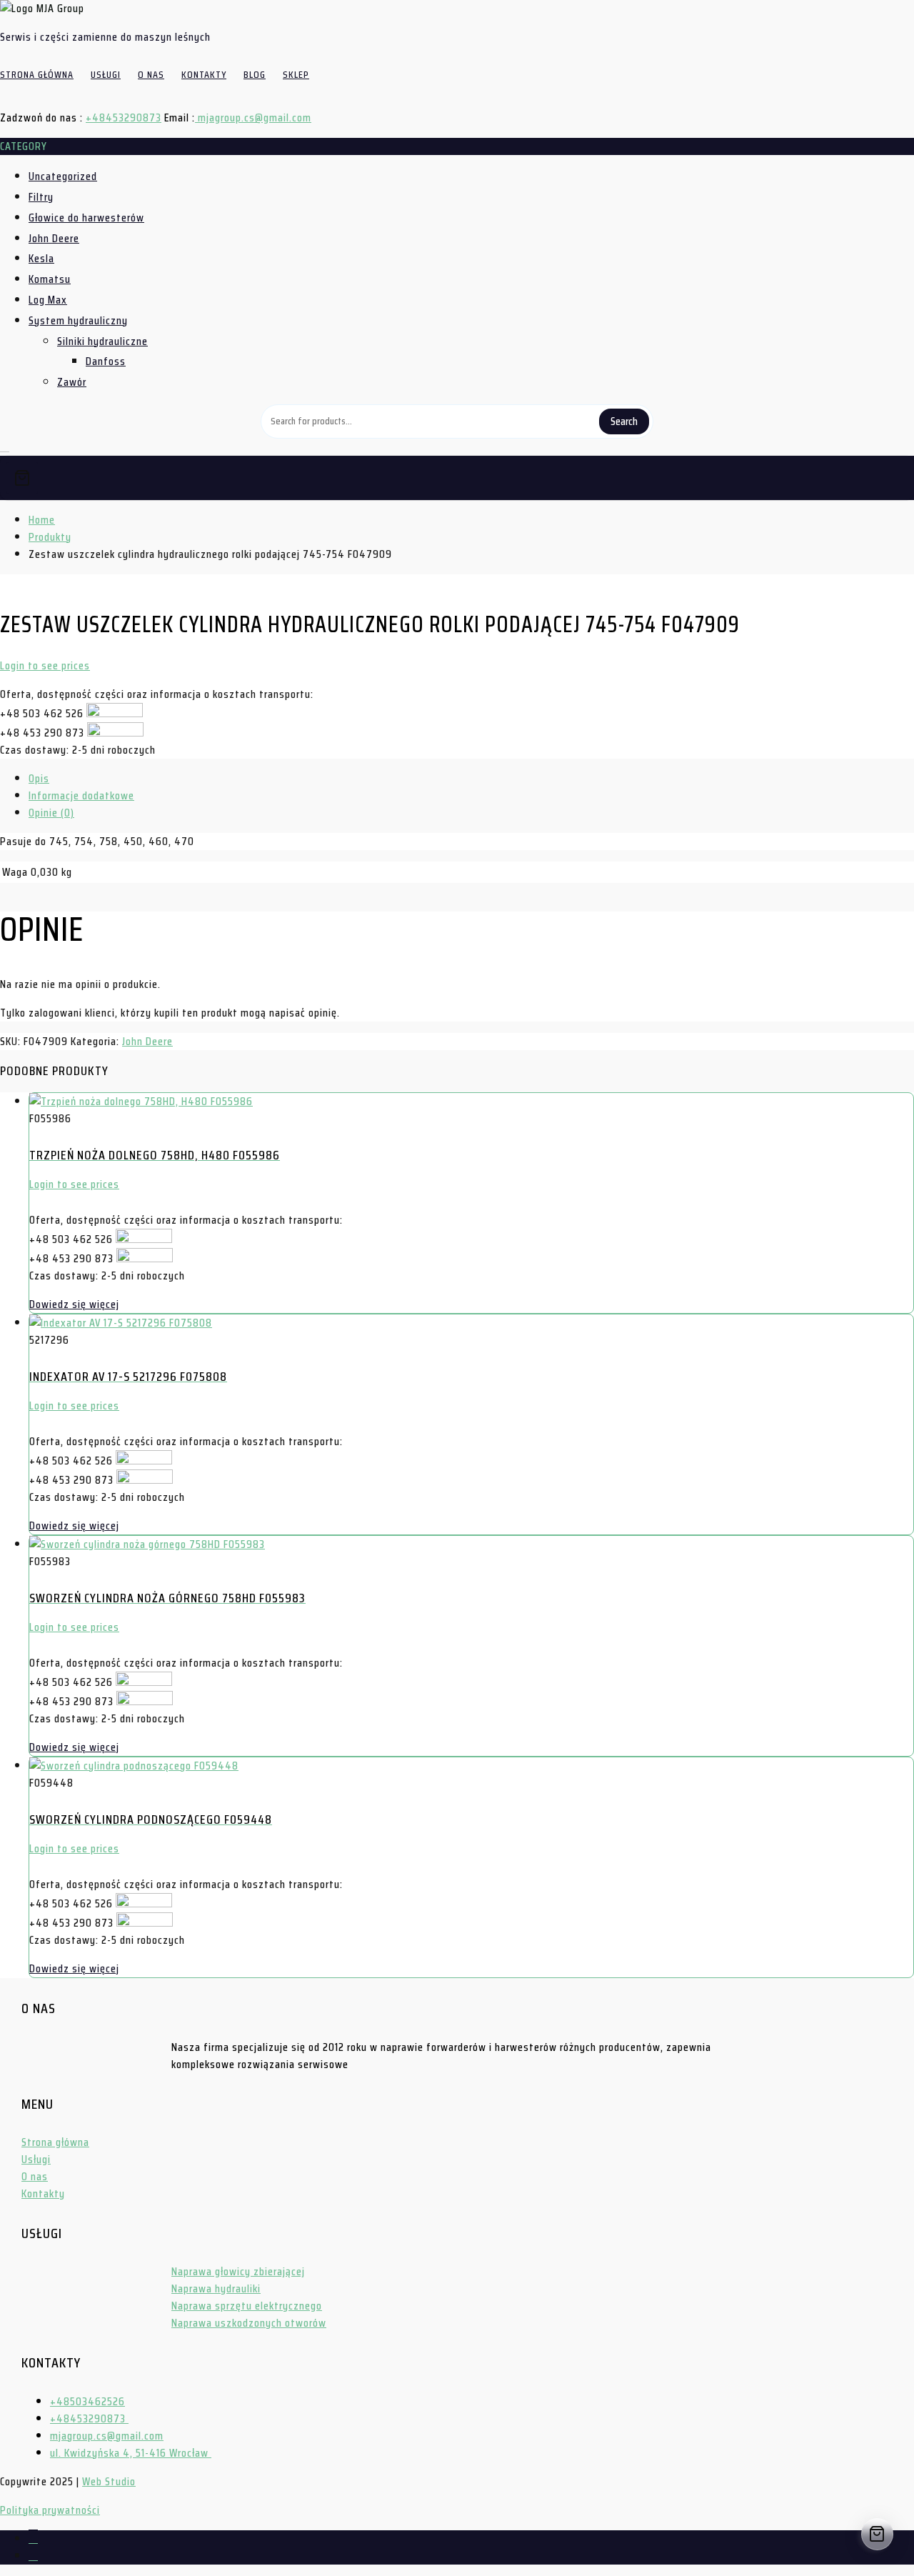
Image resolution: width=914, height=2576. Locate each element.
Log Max (48, 300)
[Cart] (457, 478)
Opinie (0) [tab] (51, 813)
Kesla (41, 258)
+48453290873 (124, 118)
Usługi (36, 2159)
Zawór (72, 382)
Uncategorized (63, 176)
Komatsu (50, 279)
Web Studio (109, 2481)
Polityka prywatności (50, 2510)
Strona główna (55, 2142)
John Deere (54, 238)
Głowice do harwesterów (86, 218)
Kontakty (43, 2193)
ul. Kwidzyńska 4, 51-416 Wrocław (131, 2453)
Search (624, 421)
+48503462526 (87, 2401)
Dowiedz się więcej (74, 1304)
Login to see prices (45, 665)
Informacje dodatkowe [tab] (81, 795)
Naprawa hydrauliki (216, 2288)
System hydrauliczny (78, 320)
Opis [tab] (39, 778)
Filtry (41, 197)
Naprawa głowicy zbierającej (238, 2271)
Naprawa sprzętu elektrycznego (247, 2306)
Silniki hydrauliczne (102, 341)
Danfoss (106, 361)
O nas (35, 2176)
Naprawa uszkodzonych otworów (249, 2323)
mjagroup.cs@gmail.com (253, 118)
